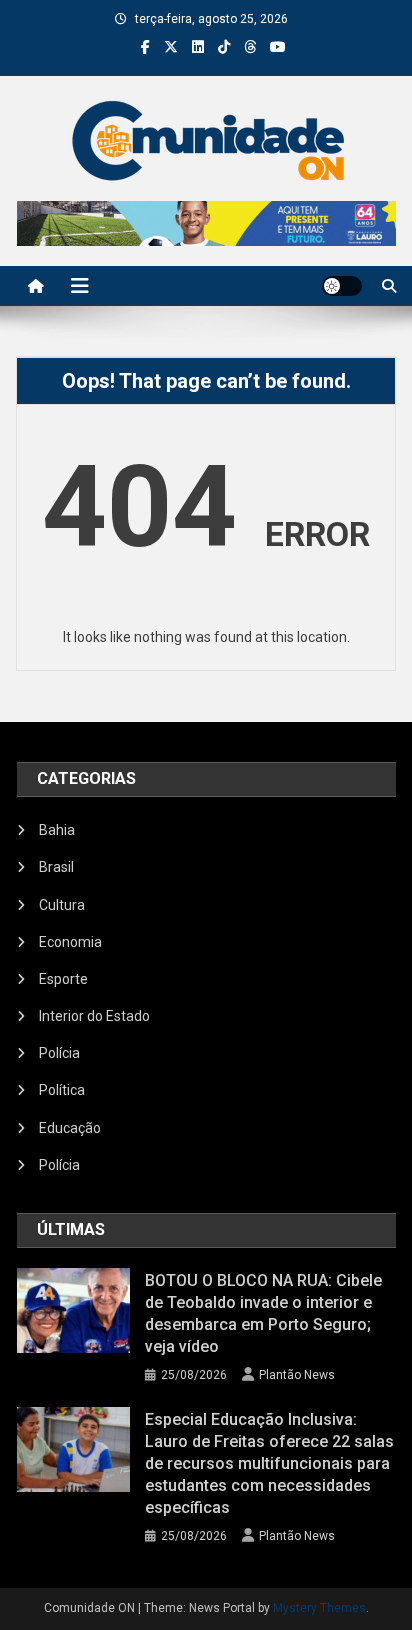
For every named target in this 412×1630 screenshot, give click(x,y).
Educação (70, 1128)
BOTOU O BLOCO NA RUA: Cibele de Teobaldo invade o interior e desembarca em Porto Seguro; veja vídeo (263, 1313)
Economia (70, 942)
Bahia (57, 830)
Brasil (56, 867)
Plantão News (297, 1375)
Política (62, 1090)
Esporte (63, 979)
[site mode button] (342, 286)
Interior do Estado (94, 1016)
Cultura (62, 905)
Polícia (59, 1053)
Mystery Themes (319, 1608)
